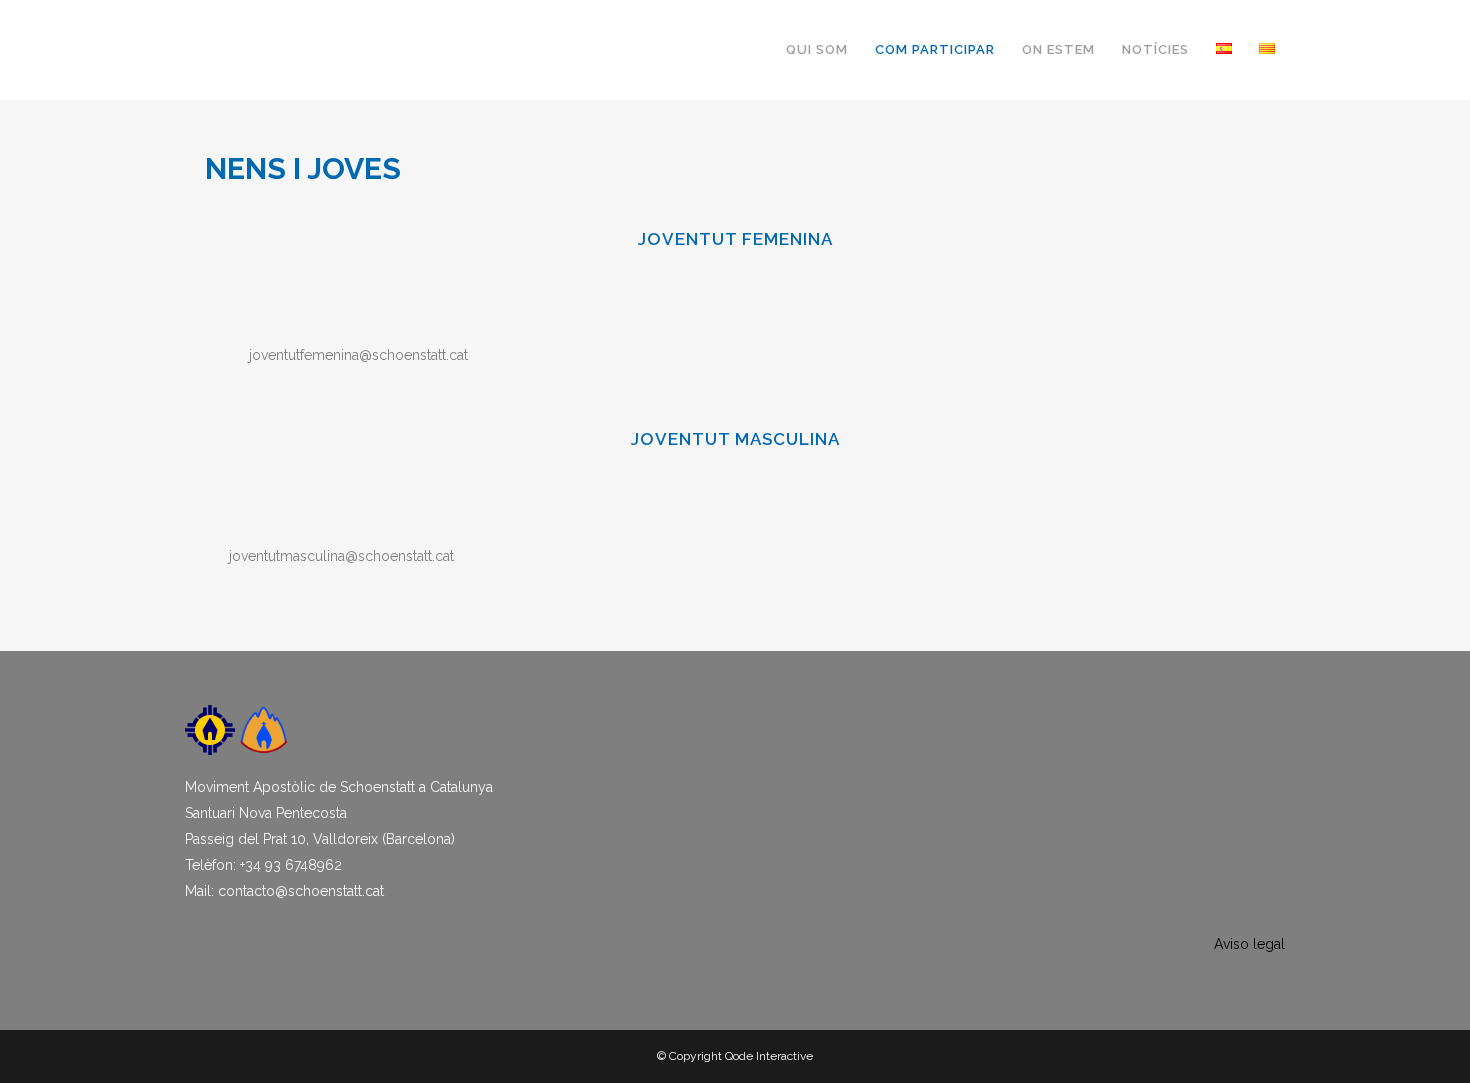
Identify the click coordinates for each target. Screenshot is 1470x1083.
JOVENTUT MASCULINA (735, 439)
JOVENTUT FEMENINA (735, 239)
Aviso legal (1249, 944)
